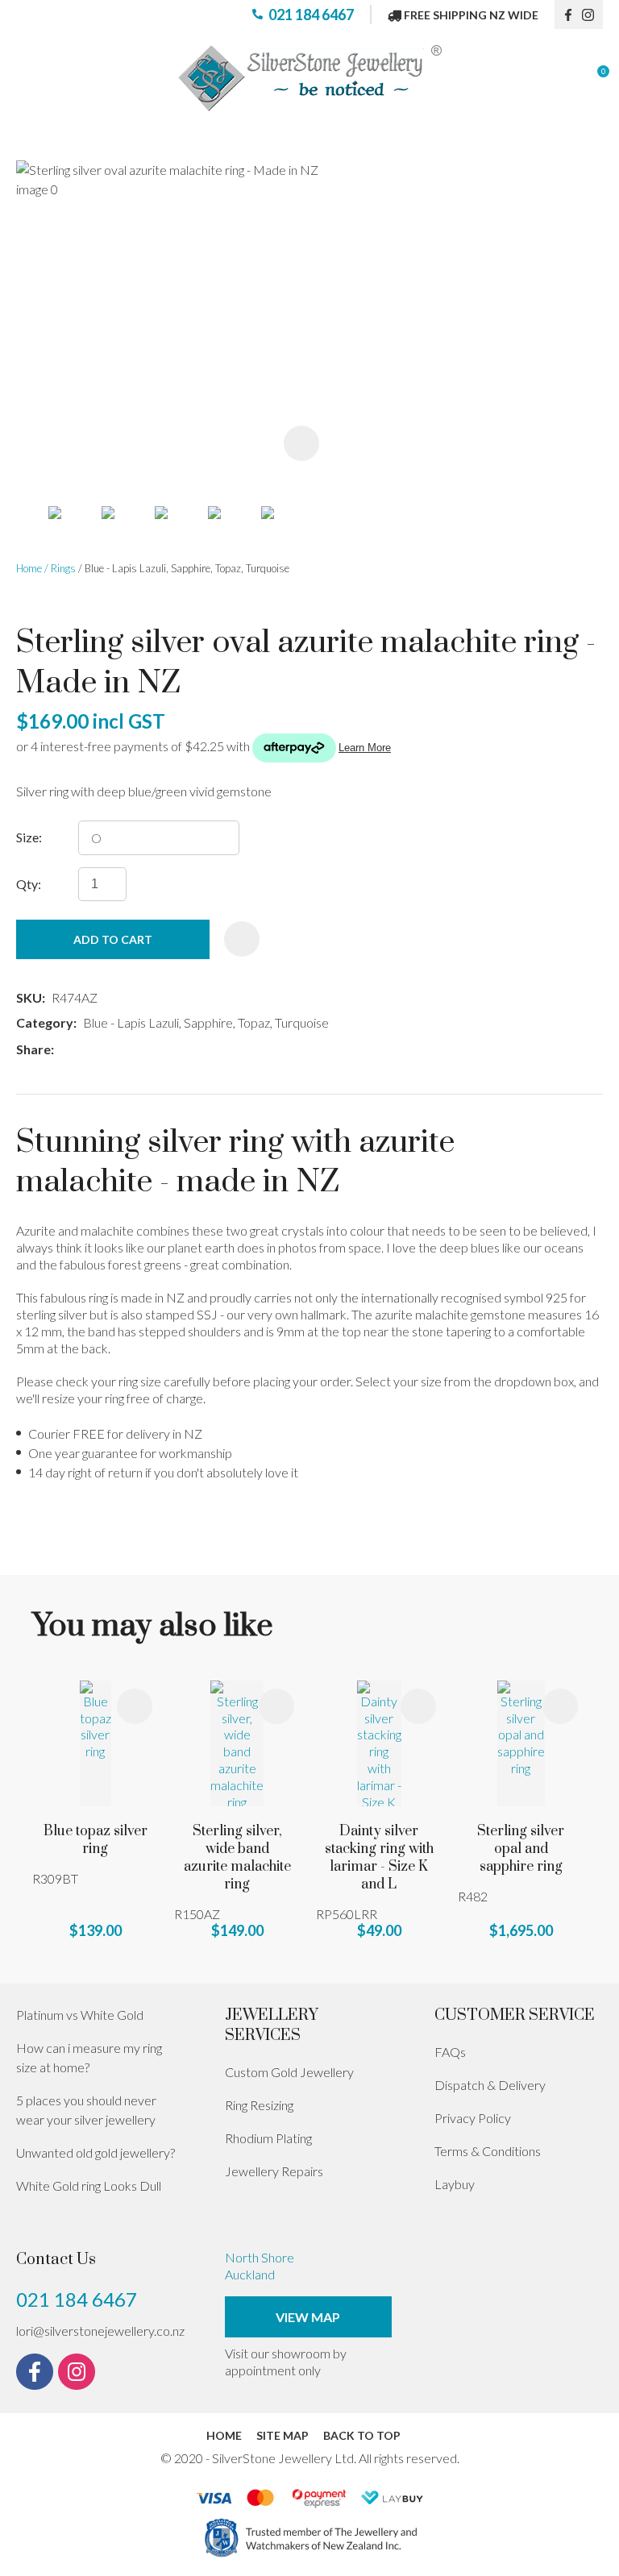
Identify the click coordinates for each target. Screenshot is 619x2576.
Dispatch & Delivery (490, 2085)
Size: (29, 837)
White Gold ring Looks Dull (89, 2185)
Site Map (282, 2435)
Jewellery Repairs (274, 2171)
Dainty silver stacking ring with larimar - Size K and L (379, 1858)
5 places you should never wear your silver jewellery (86, 2110)
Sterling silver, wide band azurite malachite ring (237, 1858)
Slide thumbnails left (32, 529)
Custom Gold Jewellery (289, 2072)
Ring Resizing (259, 2105)
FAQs (450, 2052)
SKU (29, 997)
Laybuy (455, 2184)
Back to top (362, 2435)
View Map (308, 2317)
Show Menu (26, 79)
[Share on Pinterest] (132, 1049)
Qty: (29, 884)
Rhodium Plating (268, 2138)
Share (33, 1049)
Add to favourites (135, 1706)
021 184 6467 (311, 15)
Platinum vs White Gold (80, 2015)
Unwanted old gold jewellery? (96, 2152)
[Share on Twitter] (84, 1049)
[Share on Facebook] (63, 1050)
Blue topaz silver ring (96, 1840)
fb (568, 15)
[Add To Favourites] (242, 939)
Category (45, 1022)
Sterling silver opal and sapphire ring (521, 1849)
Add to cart (113, 939)
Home (29, 568)
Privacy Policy (473, 2118)
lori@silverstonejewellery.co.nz (100, 2331)
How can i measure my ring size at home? (89, 2057)
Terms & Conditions (488, 2151)
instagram (592, 15)
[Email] (108, 1050)
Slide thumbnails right (322, 529)
